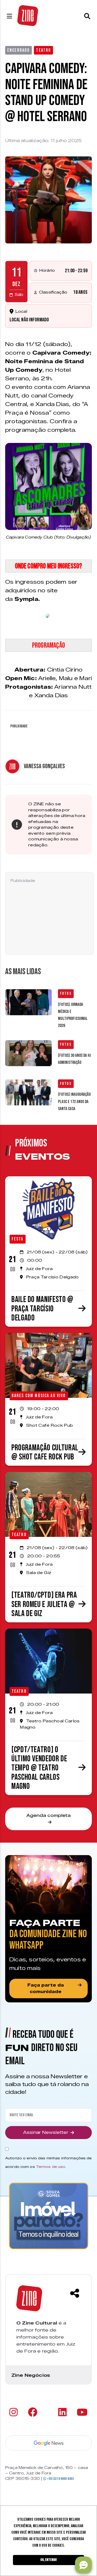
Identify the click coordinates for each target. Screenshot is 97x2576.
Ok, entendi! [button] (48, 2560)
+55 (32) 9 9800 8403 (60, 2479)
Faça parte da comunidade (46, 1989)
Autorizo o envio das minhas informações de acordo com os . (48, 2162)
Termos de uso (51, 2167)
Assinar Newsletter (46, 2132)
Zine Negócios (31, 2375)
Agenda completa (48, 1815)
